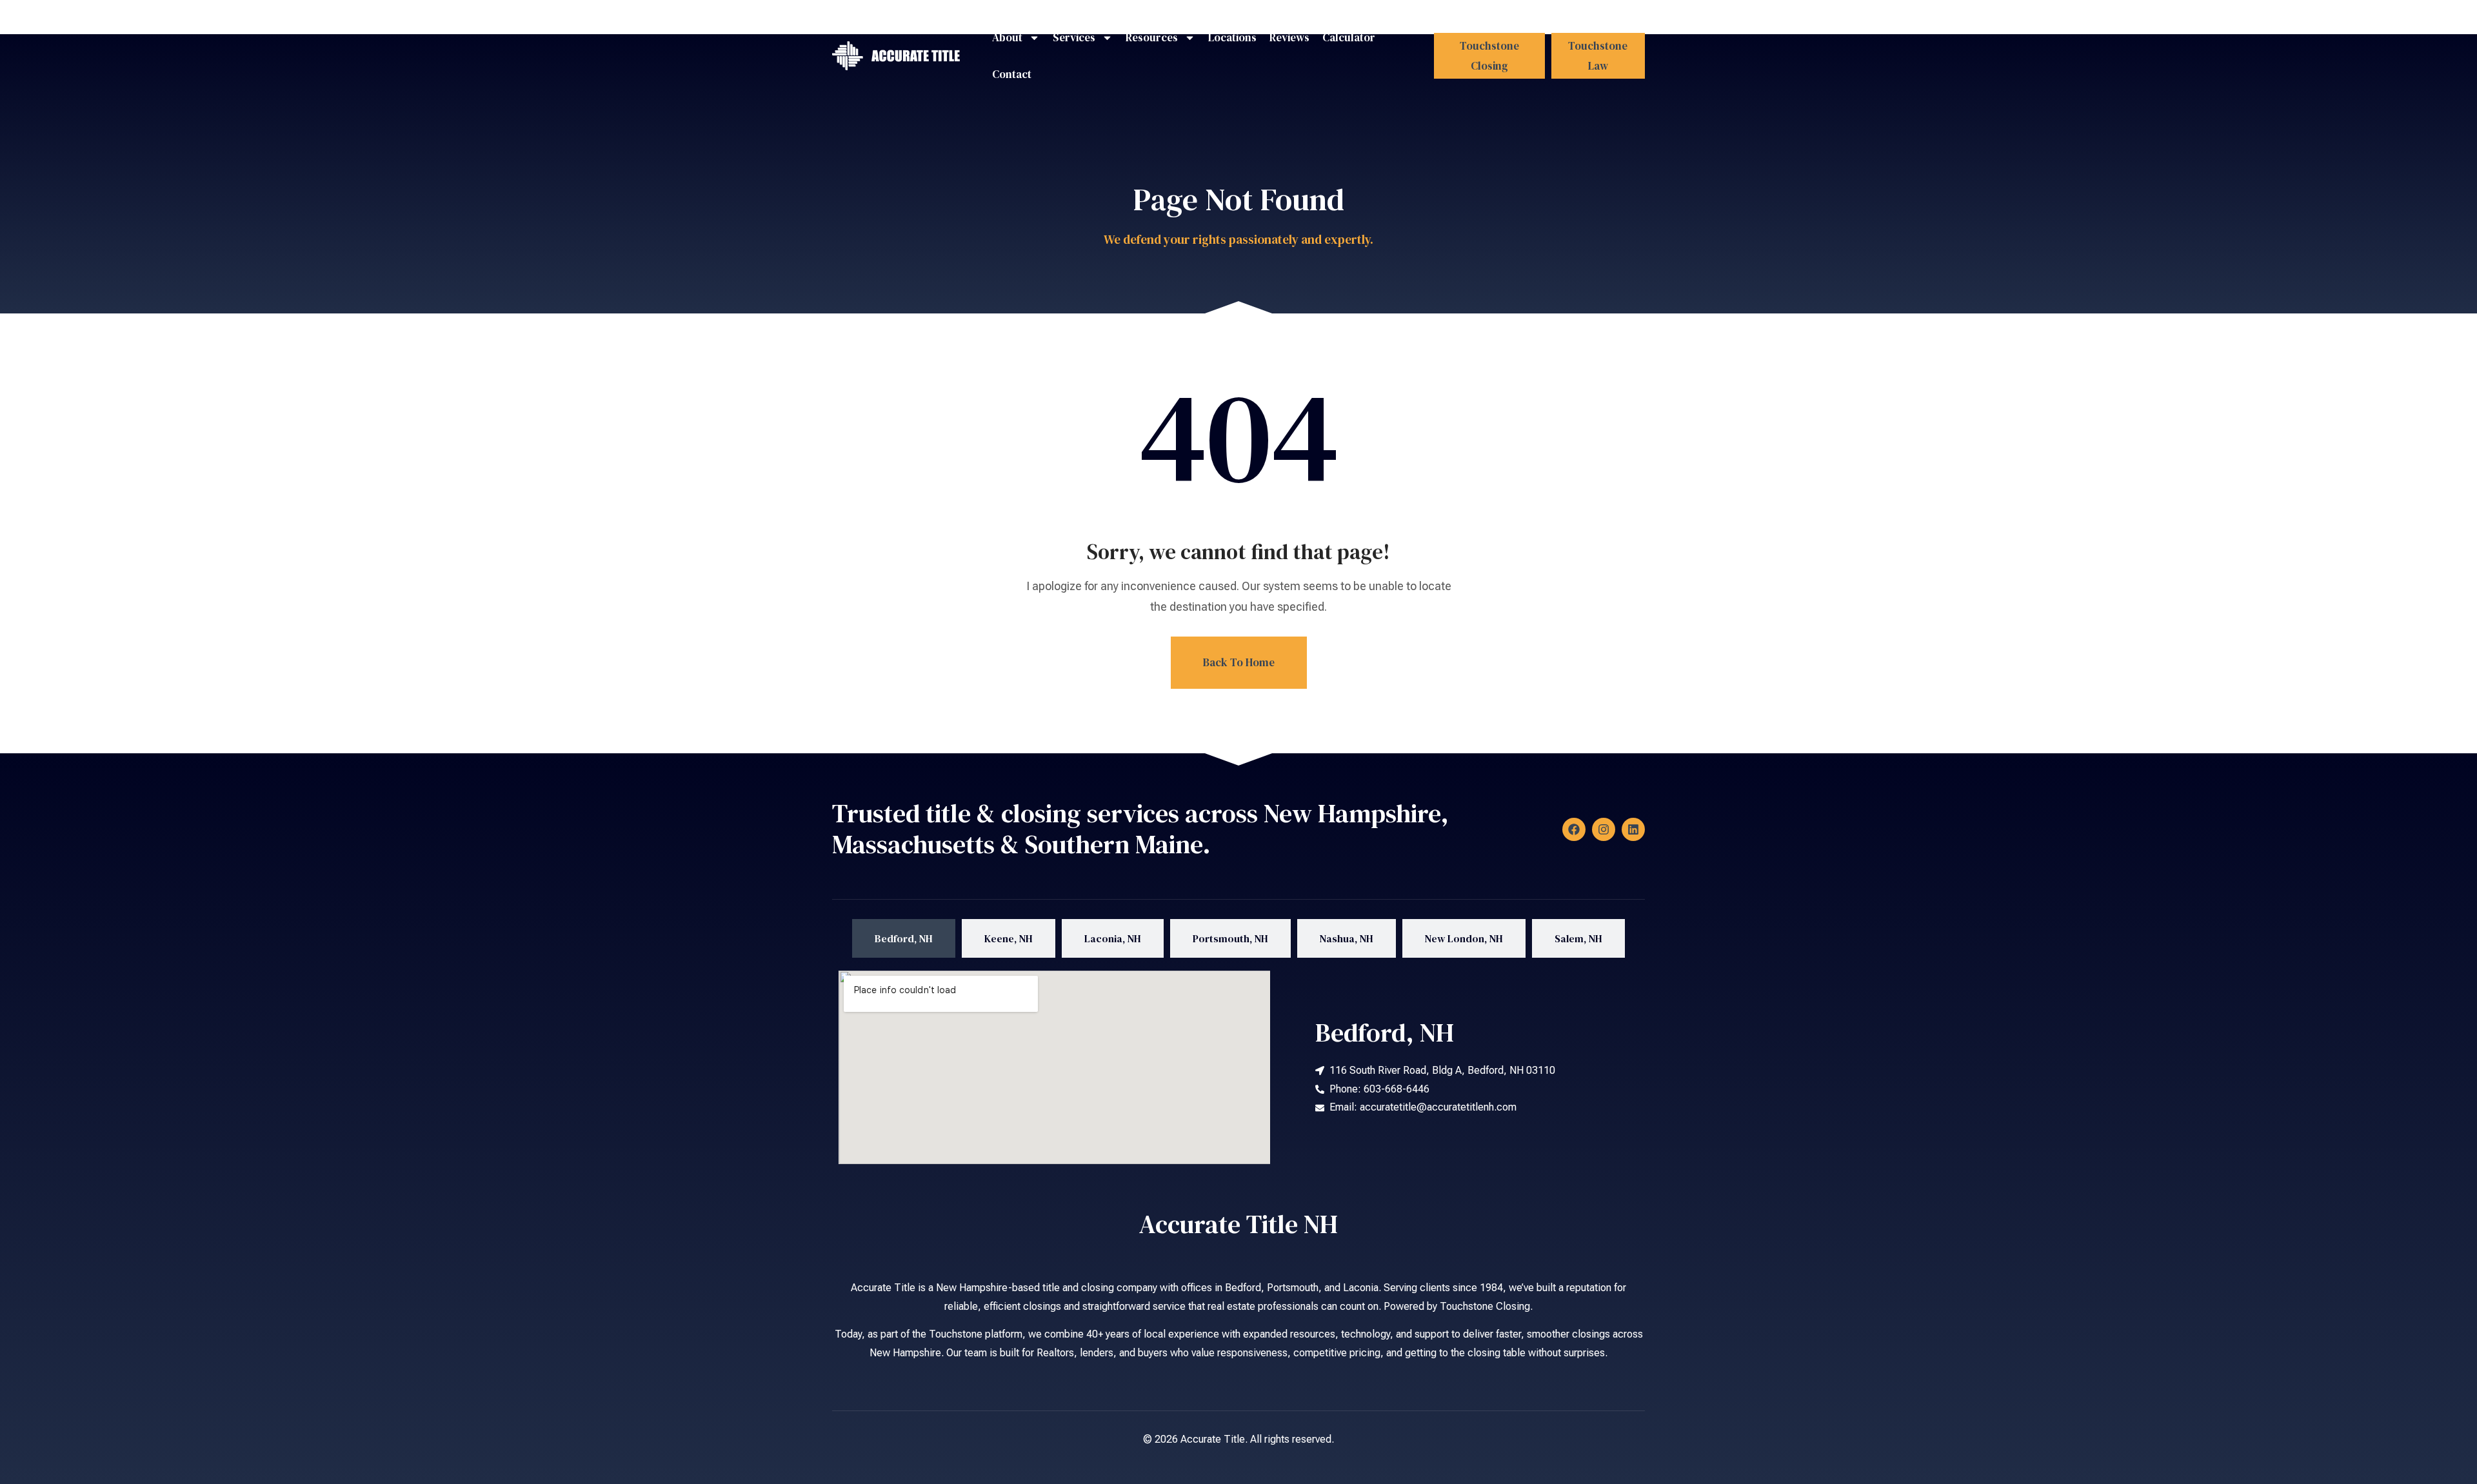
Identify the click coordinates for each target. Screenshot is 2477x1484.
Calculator (1349, 37)
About (1007, 37)
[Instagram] (1604, 829)
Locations (1232, 37)
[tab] (904, 939)
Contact (1012, 74)
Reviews (1289, 37)
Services (1074, 37)
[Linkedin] (1633, 829)
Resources (1152, 37)
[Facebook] (1574, 829)
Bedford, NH (1385, 1033)
